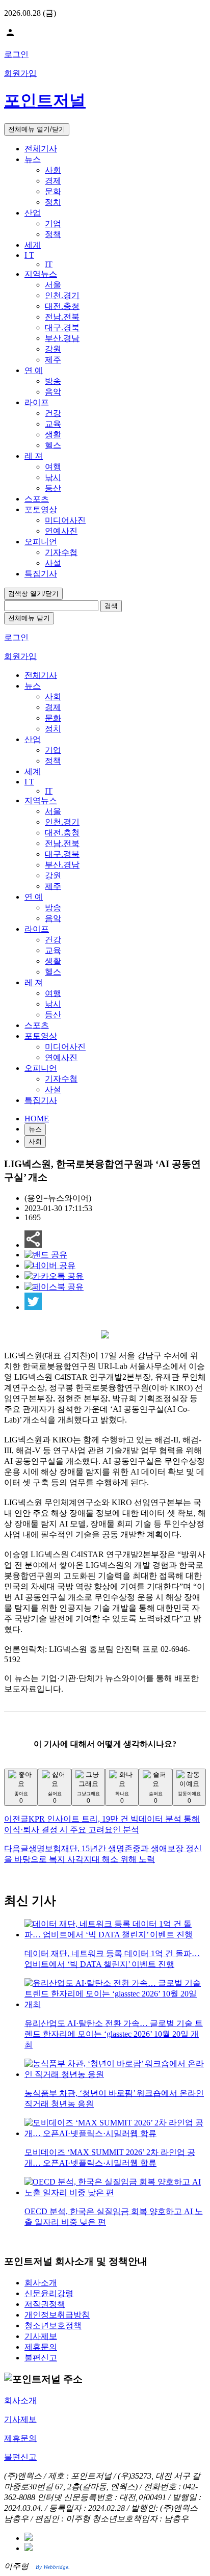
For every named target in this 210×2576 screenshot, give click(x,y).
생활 (53, 435)
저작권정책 (45, 2304)
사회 (53, 170)
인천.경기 (62, 295)
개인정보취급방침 (57, 2315)
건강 (53, 413)
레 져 (34, 456)
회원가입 (20, 73)
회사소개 (41, 2283)
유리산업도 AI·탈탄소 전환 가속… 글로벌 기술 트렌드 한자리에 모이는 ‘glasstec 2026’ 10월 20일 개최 (114, 2034)
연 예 (34, 370)
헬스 (53, 445)
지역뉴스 (41, 274)
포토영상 (41, 509)
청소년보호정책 (53, 2325)
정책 (53, 234)
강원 (53, 349)
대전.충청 (62, 306)
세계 (33, 245)
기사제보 (41, 2336)
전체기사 (41, 149)
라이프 (37, 402)
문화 (53, 191)
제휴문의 (41, 2347)
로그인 (16, 54)
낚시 (53, 477)
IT (49, 264)
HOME (37, 1119)
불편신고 (41, 2358)
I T (29, 255)
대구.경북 (62, 327)
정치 (53, 202)
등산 (53, 488)
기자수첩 (61, 552)
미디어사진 (65, 520)
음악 (53, 392)
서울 (53, 285)
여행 (53, 467)
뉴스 (33, 159)
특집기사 (41, 574)
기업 (53, 224)
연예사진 (61, 531)
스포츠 (37, 499)
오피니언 (41, 542)
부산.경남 (62, 338)
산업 (33, 213)
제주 (53, 360)
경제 (53, 181)
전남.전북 (62, 317)
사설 (53, 563)
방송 (53, 381)
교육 (53, 424)
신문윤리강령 (49, 2293)
